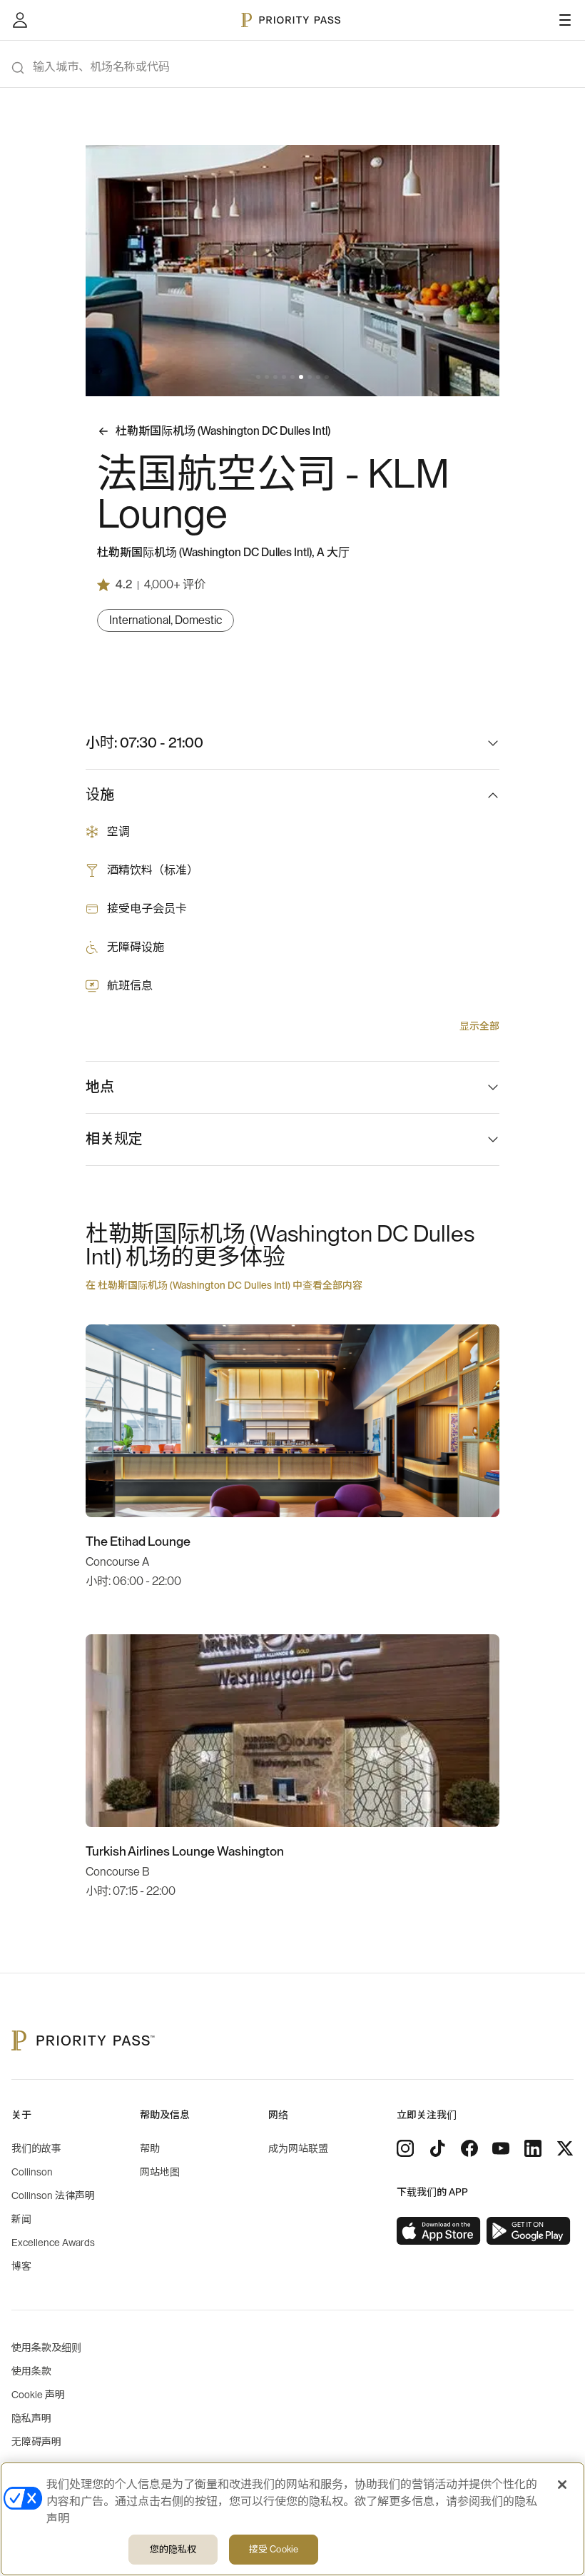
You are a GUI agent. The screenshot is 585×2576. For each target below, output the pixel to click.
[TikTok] (437, 2148)
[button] (258, 377)
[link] (439, 2231)
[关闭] (562, 2485)
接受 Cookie (274, 2549)
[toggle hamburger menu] (565, 20)
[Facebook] (469, 2148)
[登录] (20, 20)
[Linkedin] (533, 2148)
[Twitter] (565, 2148)
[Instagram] (405, 2148)
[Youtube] (501, 2148)
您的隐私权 (173, 2549)
